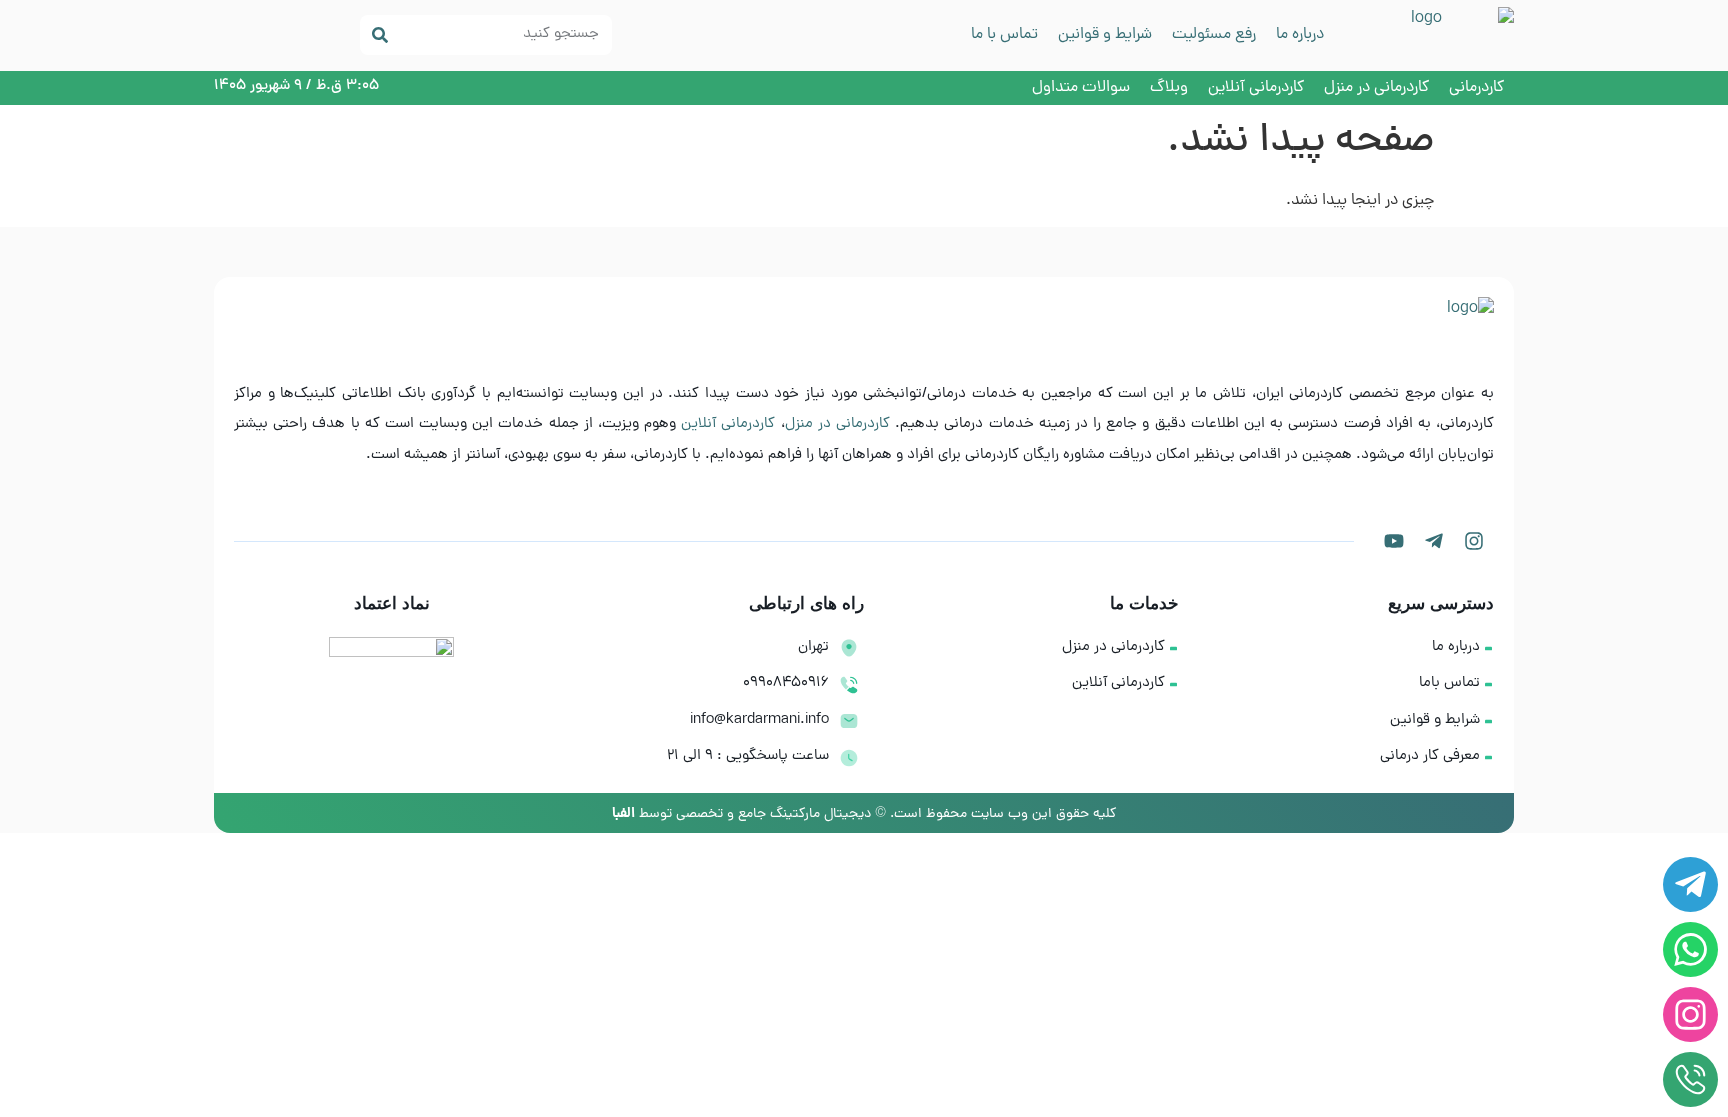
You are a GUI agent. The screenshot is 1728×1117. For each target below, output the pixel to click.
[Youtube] (1394, 541)
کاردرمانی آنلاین (728, 424)
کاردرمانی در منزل (837, 424)
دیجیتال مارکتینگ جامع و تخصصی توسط (741, 814)
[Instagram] (1474, 541)
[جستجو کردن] (380, 35)
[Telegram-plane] (1434, 541)
